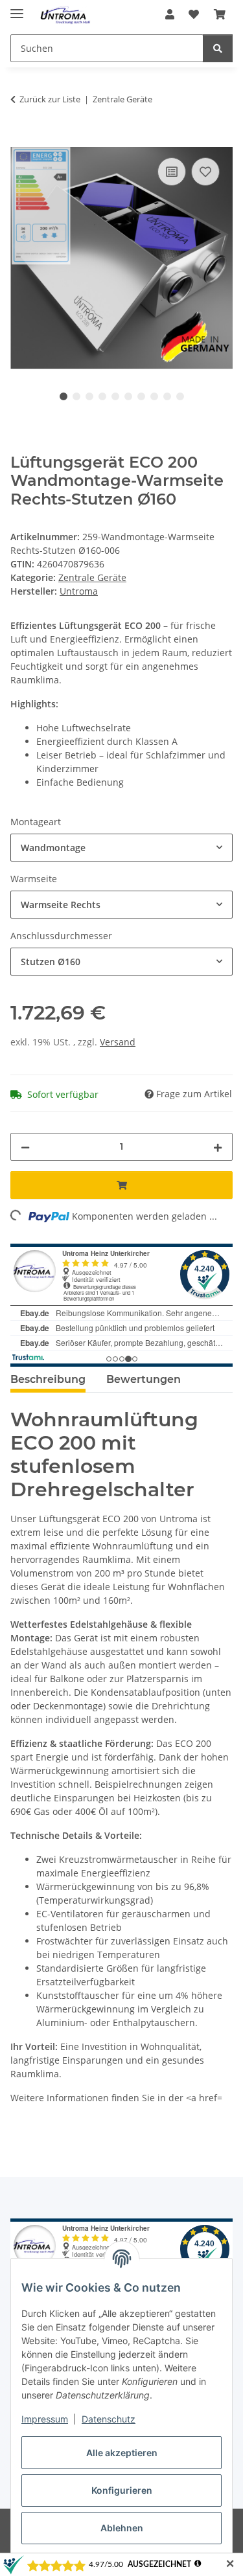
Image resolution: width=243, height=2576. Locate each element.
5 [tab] (115, 396)
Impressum (45, 2419)
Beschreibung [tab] (48, 1379)
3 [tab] (89, 396)
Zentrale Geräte (92, 577)
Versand (118, 1042)
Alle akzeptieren (122, 2453)
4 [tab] (102, 396)
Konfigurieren (122, 2490)
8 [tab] (154, 396)
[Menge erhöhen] (218, 1147)
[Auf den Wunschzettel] (205, 172)
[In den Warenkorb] (21, 140)
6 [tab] (128, 396)
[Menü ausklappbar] (17, 8)
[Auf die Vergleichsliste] (172, 172)
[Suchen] (218, 48)
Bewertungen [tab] (144, 1379)
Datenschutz (109, 2419)
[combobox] (121, 848)
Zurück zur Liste (50, 99)
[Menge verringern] (25, 1147)
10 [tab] (180, 396)
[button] (170, 14)
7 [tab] (141, 396)
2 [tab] (76, 396)
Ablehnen (122, 2528)
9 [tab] (167, 396)
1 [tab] (64, 396)
